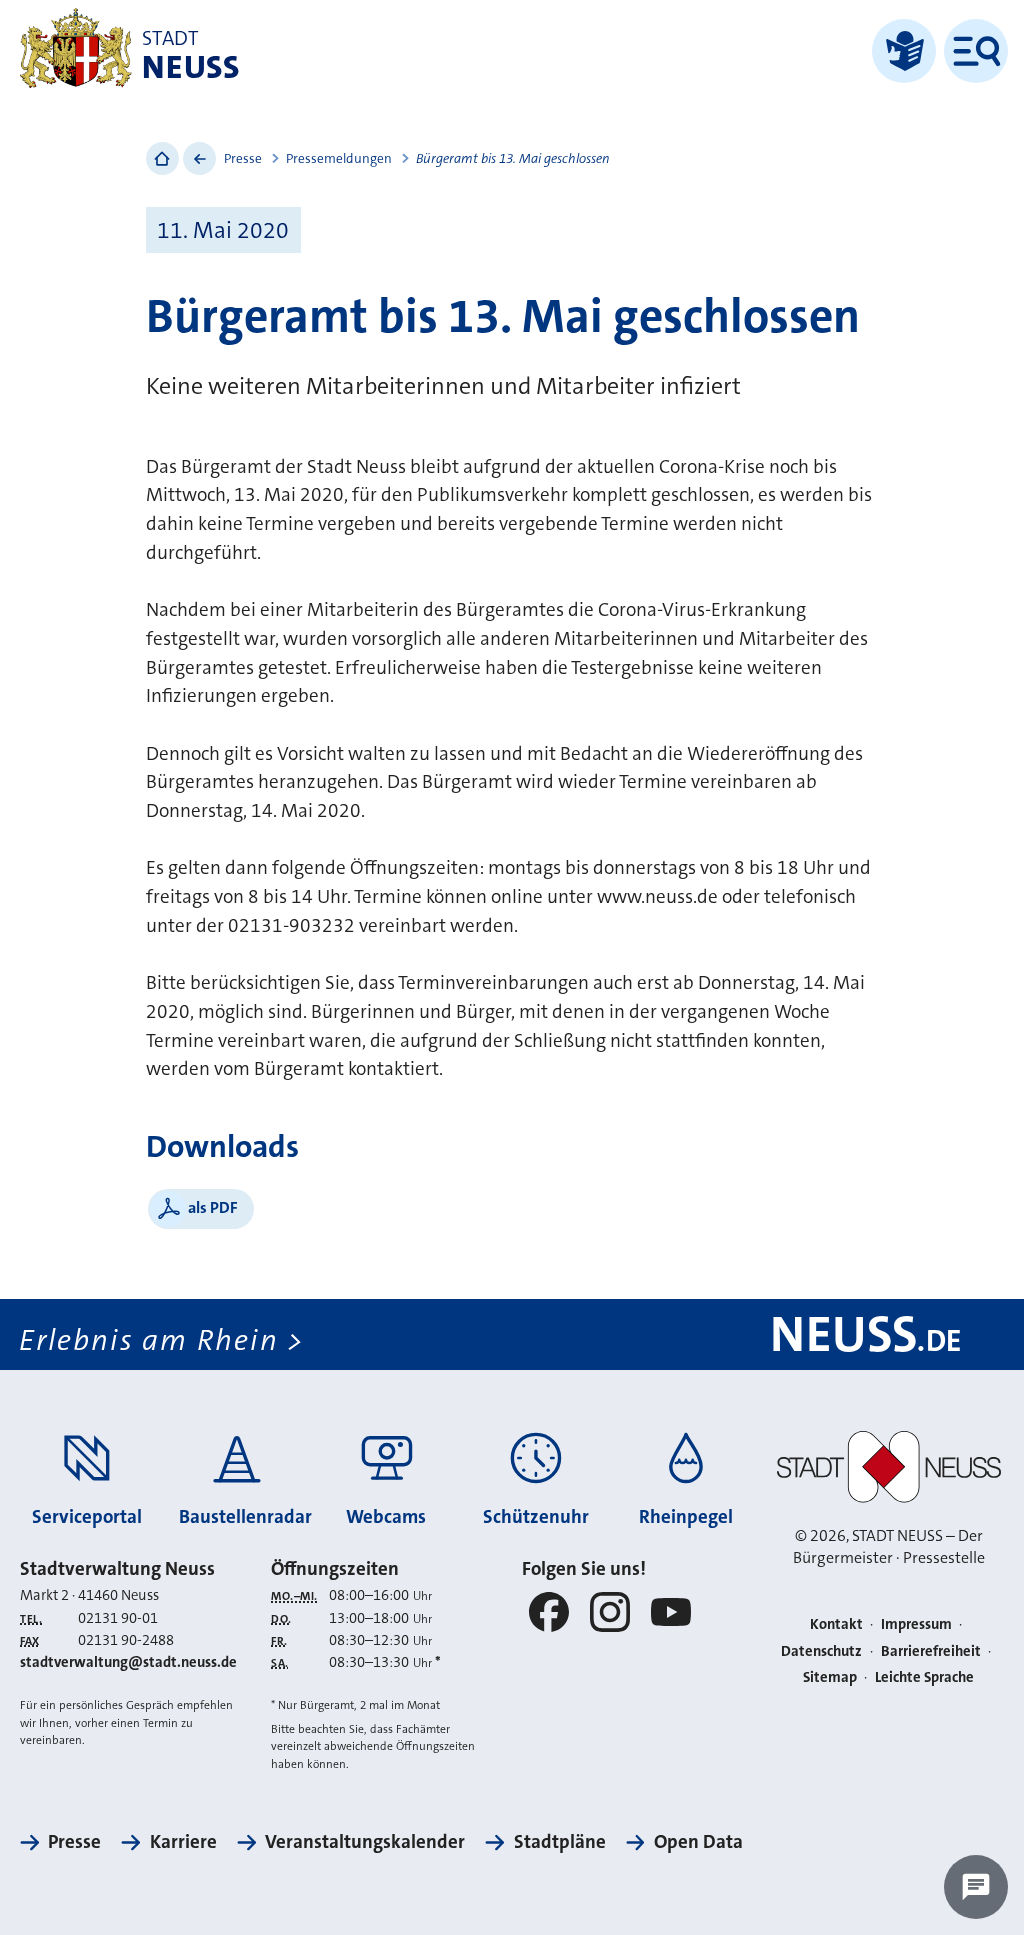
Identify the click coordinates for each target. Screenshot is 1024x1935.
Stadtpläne (559, 1841)
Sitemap (830, 1677)
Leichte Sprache (924, 1677)
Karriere (183, 1841)
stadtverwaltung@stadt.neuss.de (128, 1662)
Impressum (916, 1624)
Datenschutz (821, 1651)
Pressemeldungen (339, 158)
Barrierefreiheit (931, 1651)
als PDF (213, 1207)
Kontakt (836, 1624)
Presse (243, 158)
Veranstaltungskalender (365, 1841)
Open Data (698, 1841)
